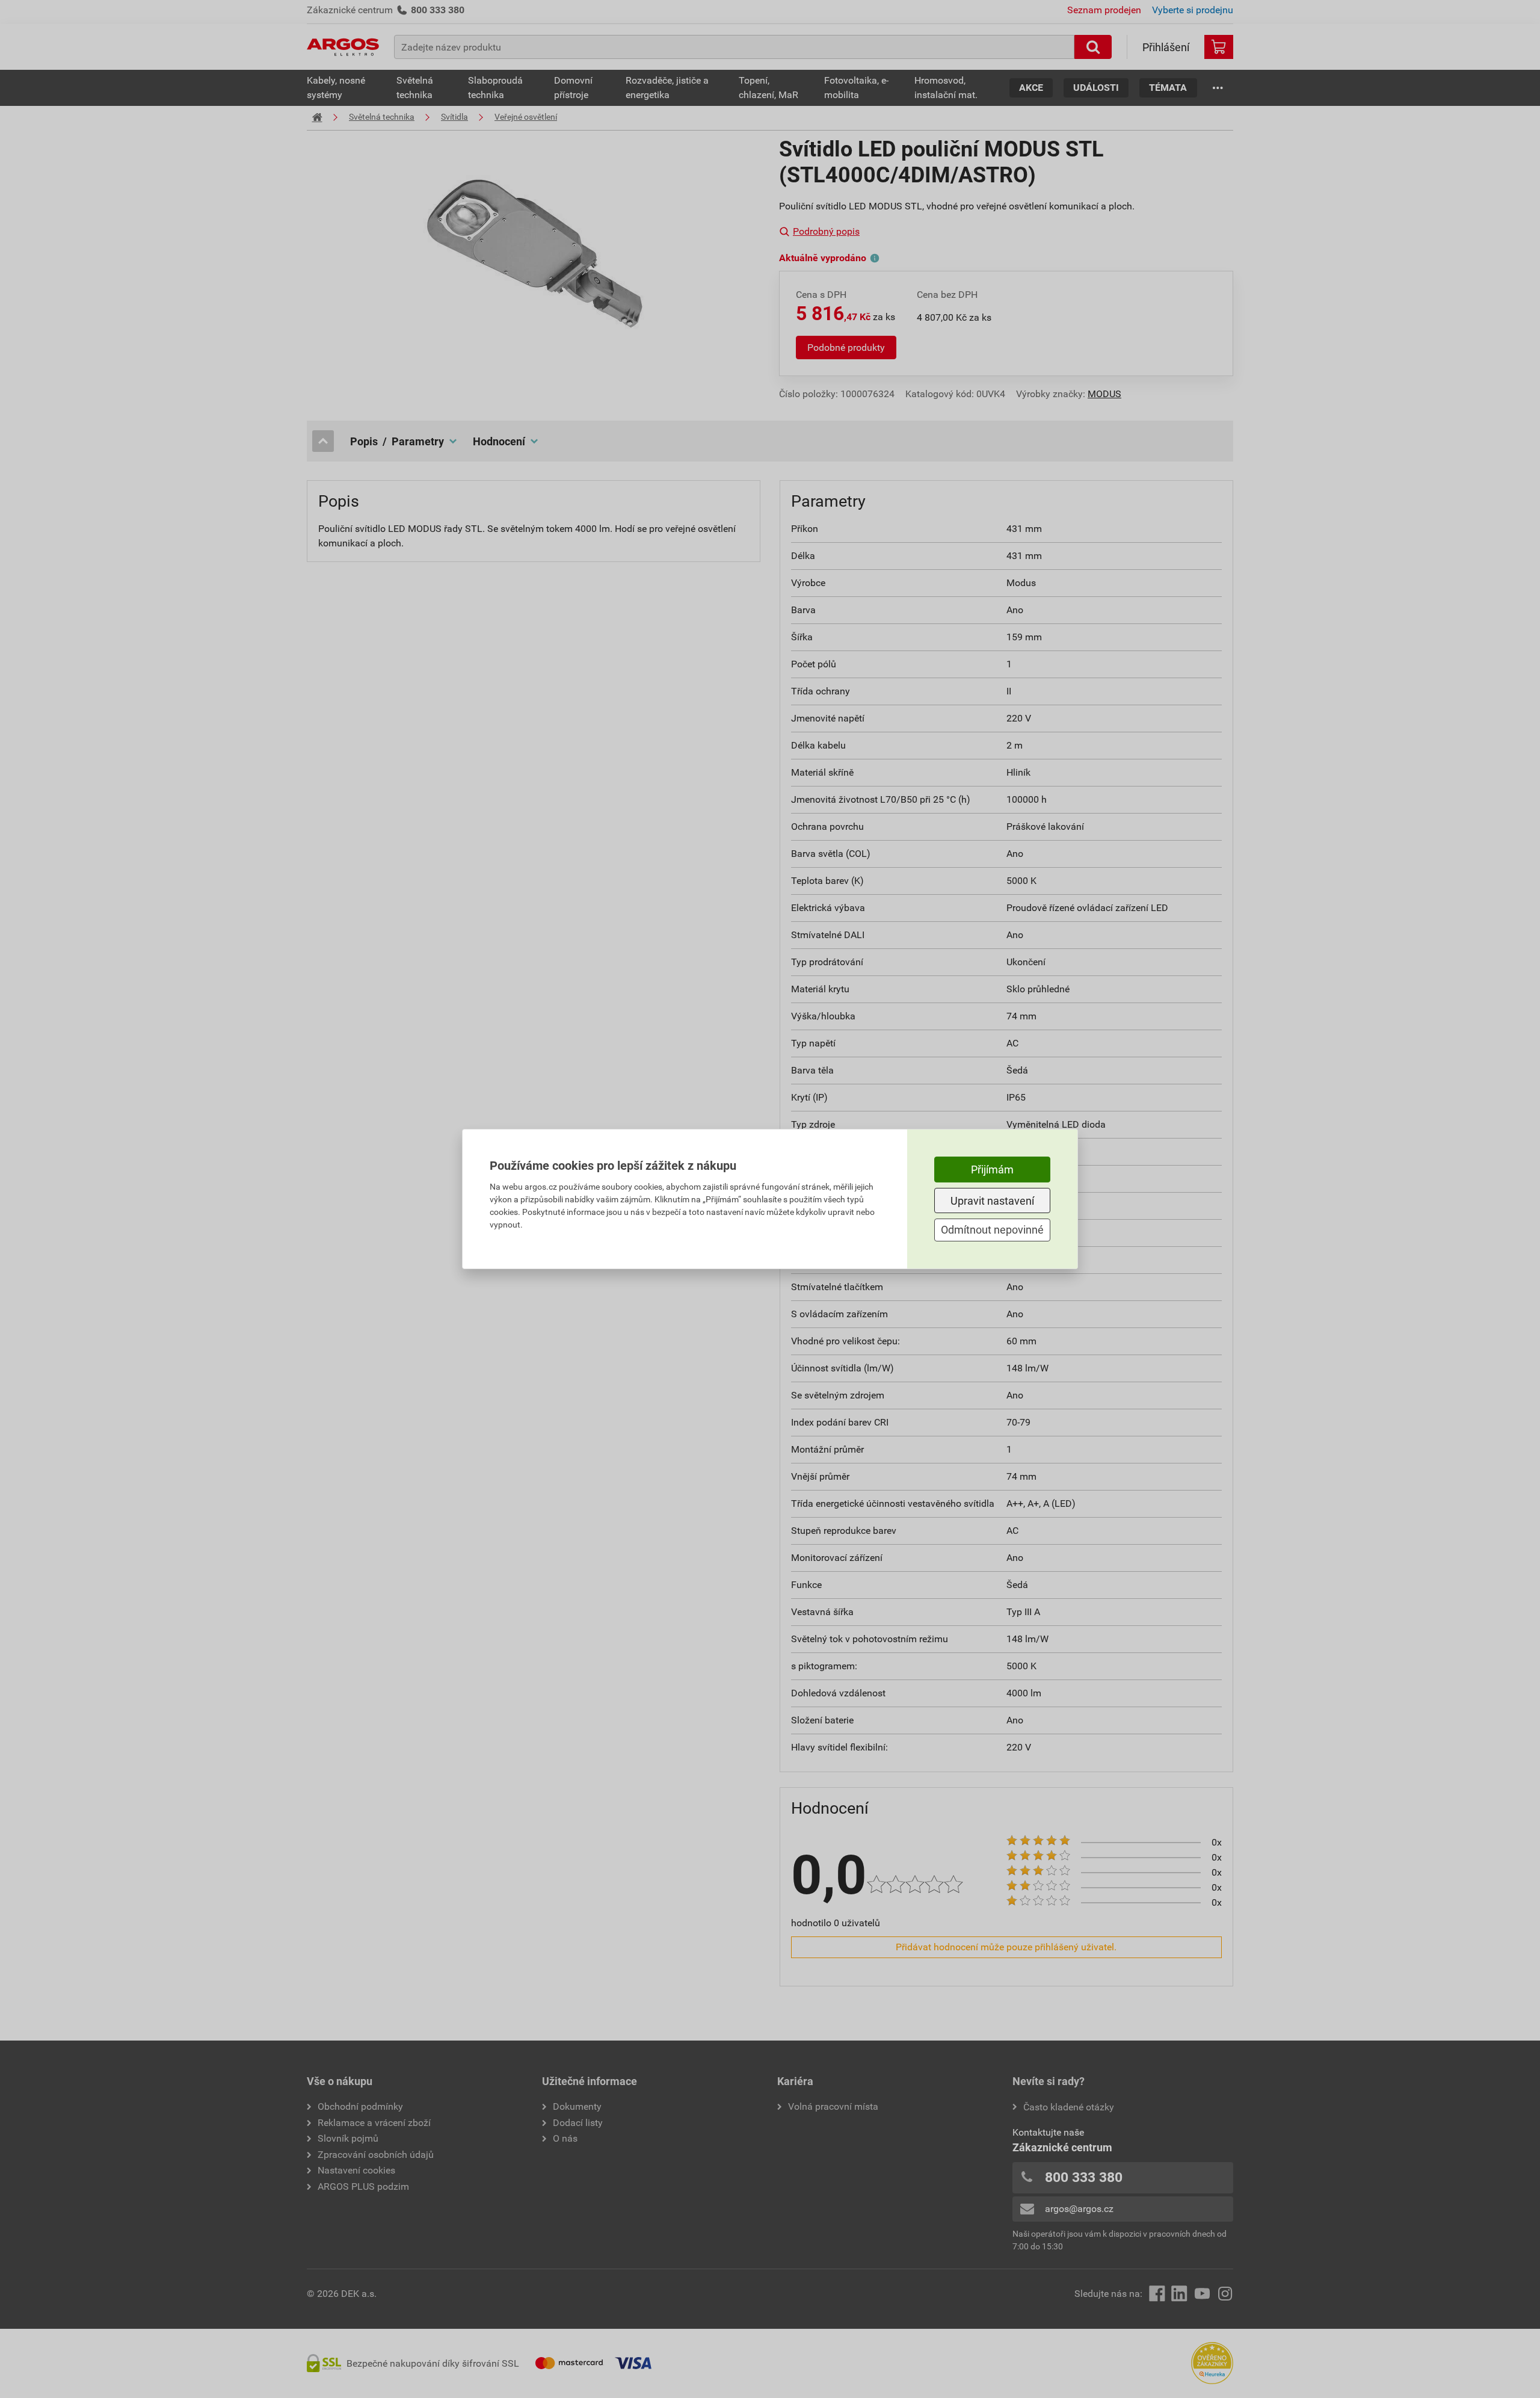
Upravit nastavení (992, 1201)
